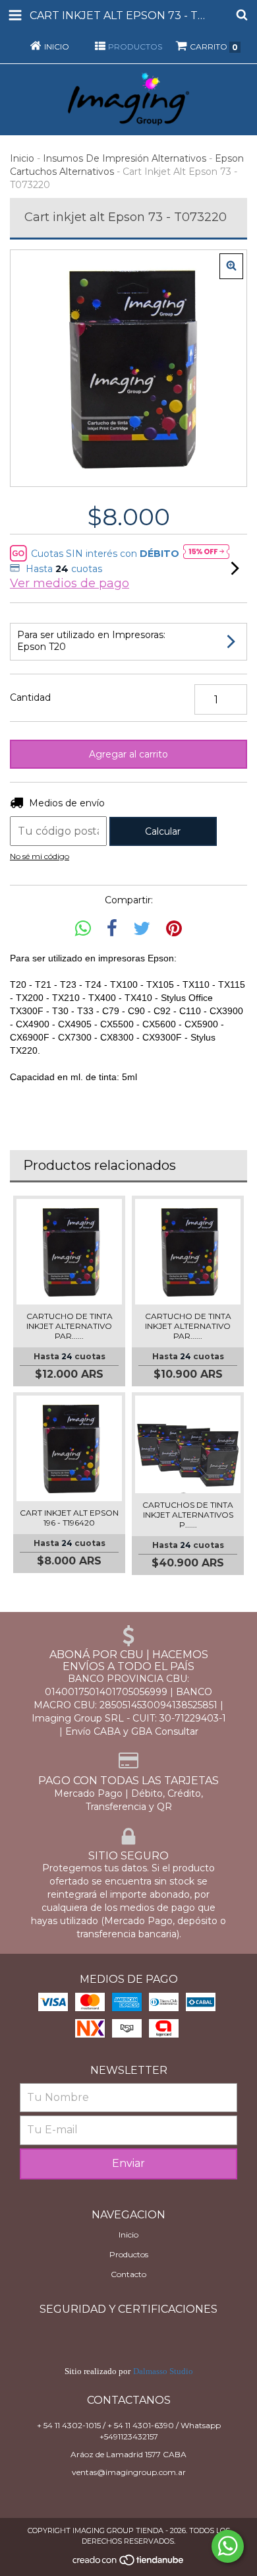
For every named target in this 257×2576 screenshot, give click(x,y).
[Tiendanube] (129, 2563)
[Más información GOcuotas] (206, 553)
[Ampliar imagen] (231, 266)
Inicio (22, 158)
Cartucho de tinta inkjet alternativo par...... (70, 1326)
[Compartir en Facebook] (112, 929)
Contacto (128, 2274)
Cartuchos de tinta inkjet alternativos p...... (188, 1515)
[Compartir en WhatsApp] (83, 929)
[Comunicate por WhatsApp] (228, 2546)
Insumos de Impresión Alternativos (125, 158)
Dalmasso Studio (163, 2371)
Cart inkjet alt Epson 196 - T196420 (69, 1518)
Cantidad (30, 697)
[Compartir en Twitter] (142, 929)
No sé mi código (40, 856)
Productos (129, 2254)
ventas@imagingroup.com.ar (129, 2472)
